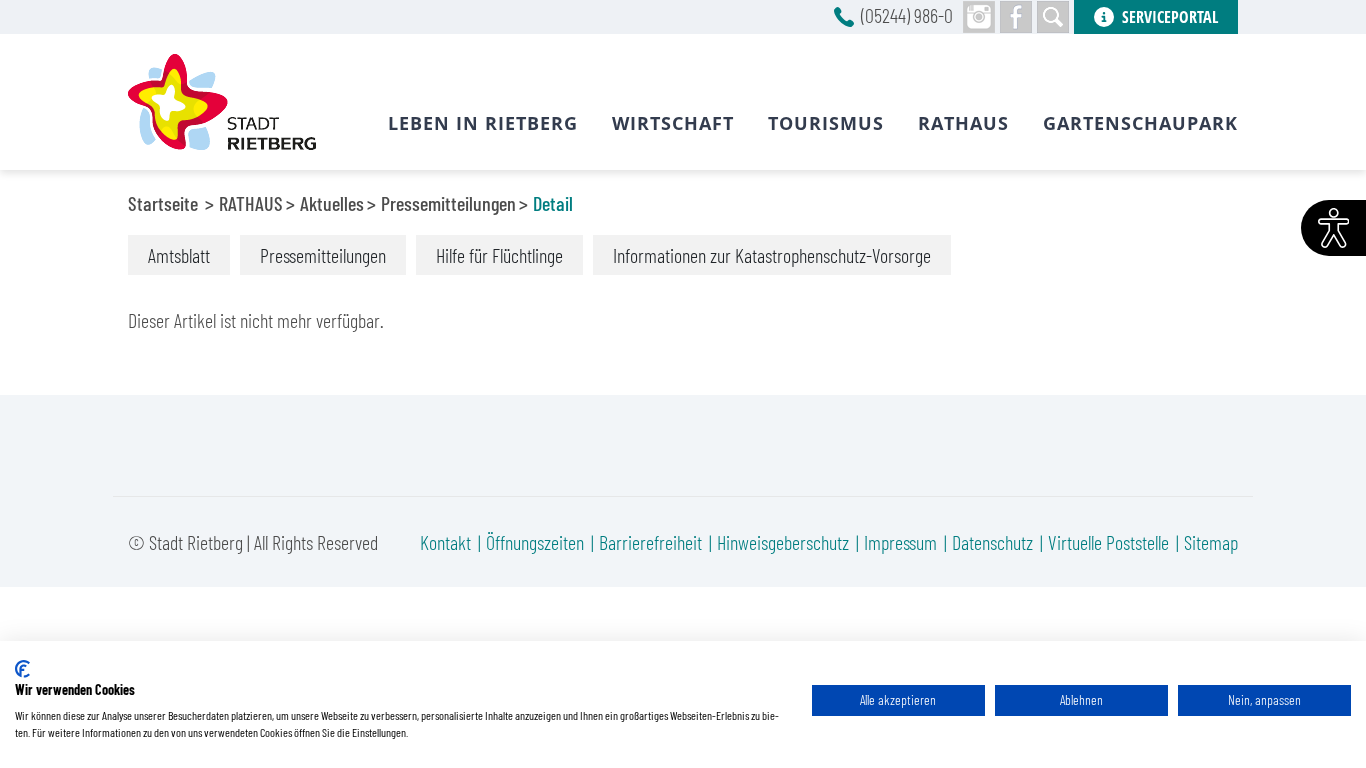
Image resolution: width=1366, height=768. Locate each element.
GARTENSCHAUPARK (1140, 123)
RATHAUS (251, 203)
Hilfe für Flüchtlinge (499, 255)
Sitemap (1211, 542)
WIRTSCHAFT (673, 123)
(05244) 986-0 (907, 15)
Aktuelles (332, 203)
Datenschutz (992, 542)
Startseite (163, 203)
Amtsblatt (179, 255)
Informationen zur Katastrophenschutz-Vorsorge (772, 255)
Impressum (900, 542)
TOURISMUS (826, 123)
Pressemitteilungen (448, 203)
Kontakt (445, 542)
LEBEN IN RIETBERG (483, 123)
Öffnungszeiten (535, 542)
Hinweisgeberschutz (783, 542)
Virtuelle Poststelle (1108, 542)
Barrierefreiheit (650, 542)
